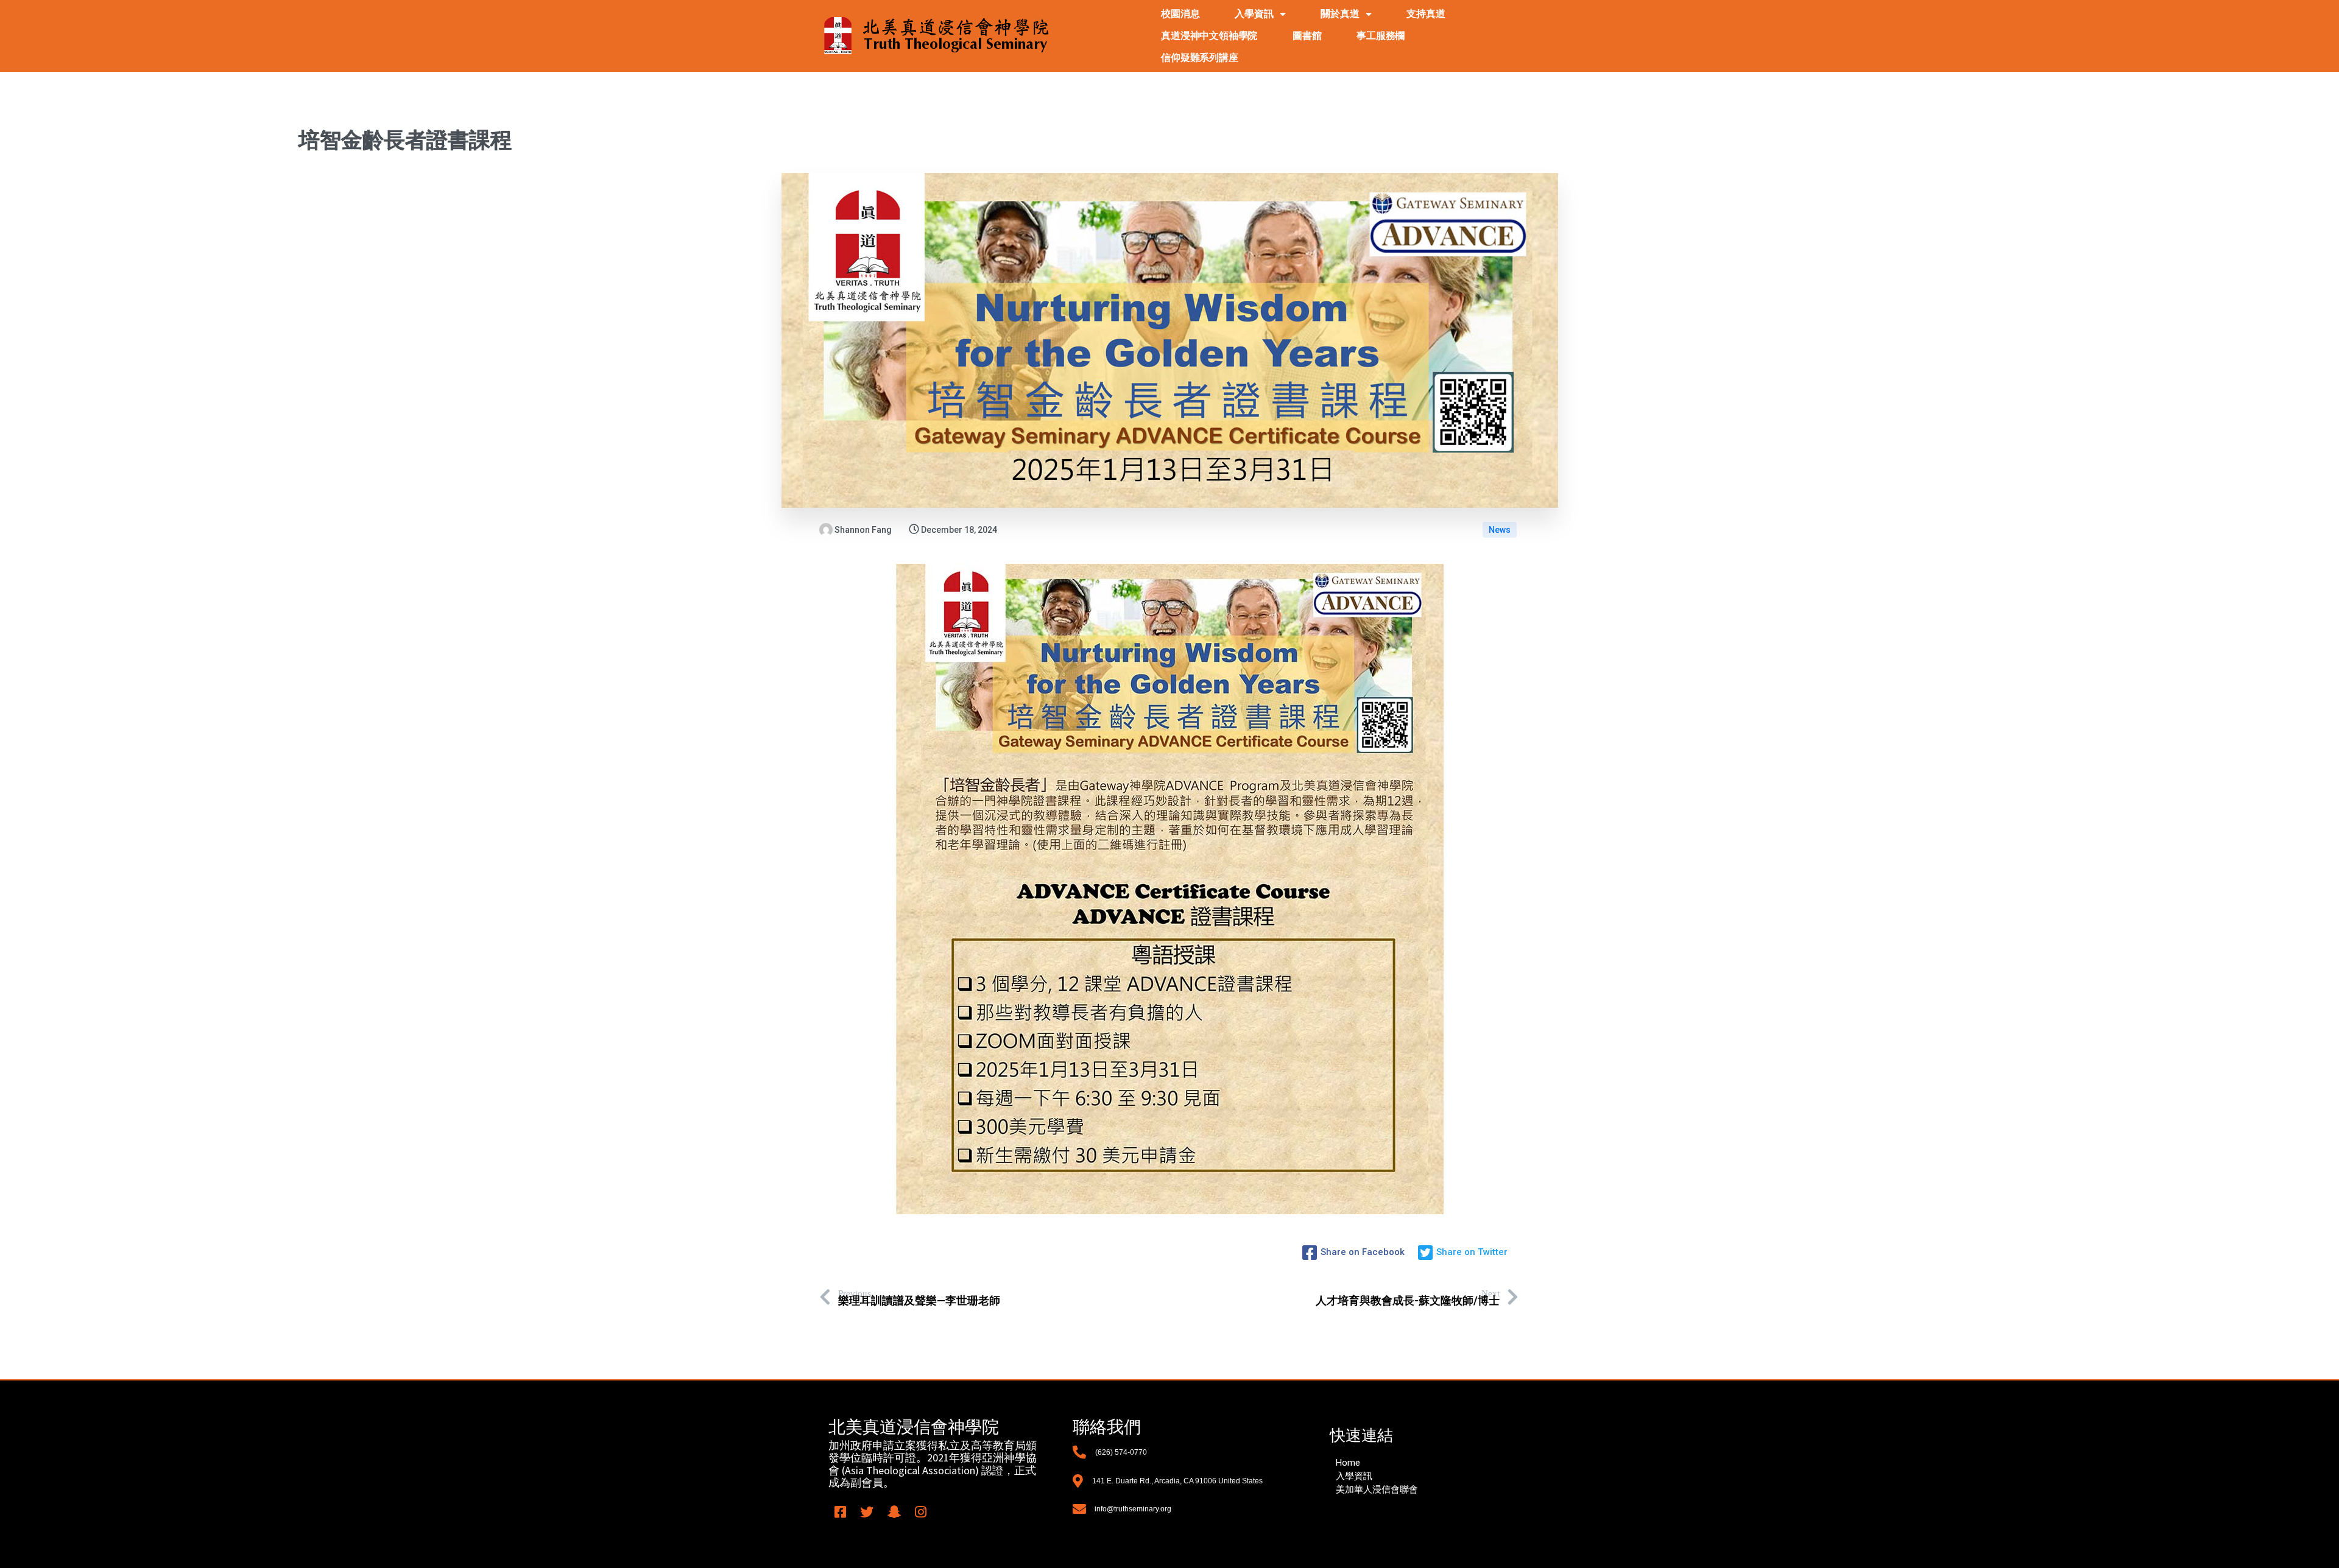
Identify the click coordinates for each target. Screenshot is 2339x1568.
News (1500, 530)
